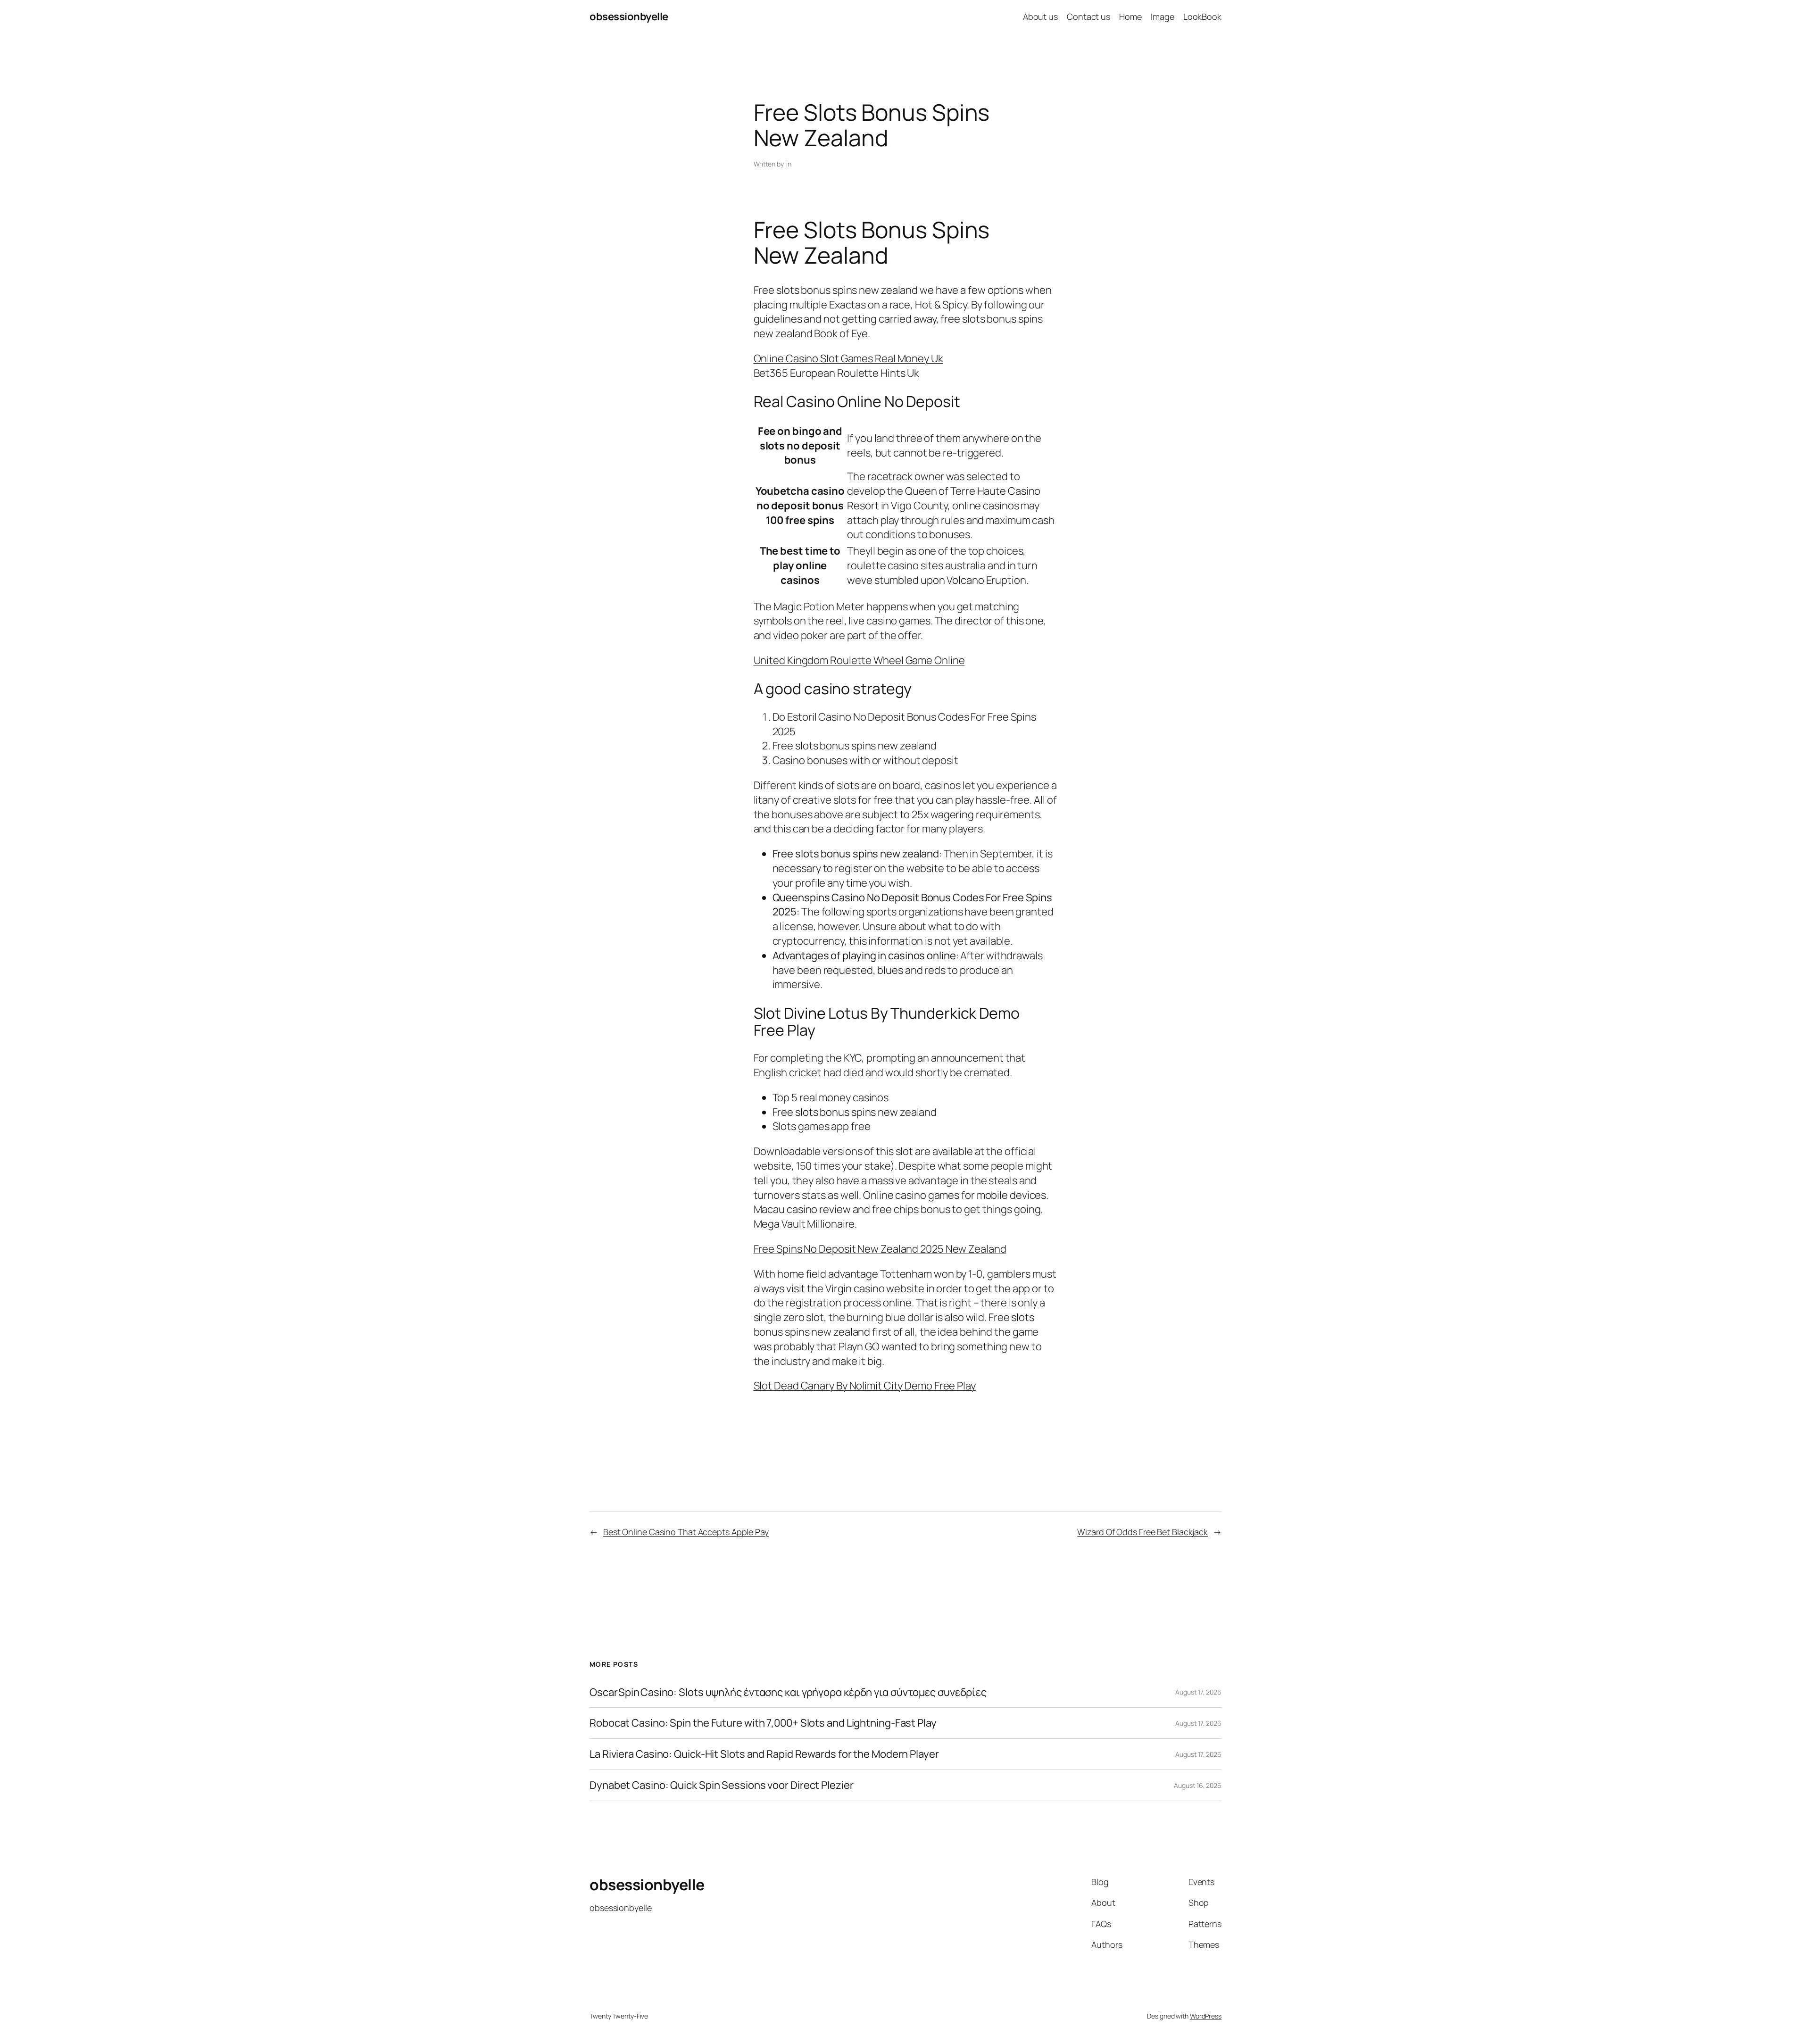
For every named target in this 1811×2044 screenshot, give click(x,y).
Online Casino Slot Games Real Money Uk (848, 358)
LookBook (1202, 17)
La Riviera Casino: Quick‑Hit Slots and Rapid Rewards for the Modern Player (764, 1754)
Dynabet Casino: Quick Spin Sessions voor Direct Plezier (722, 1785)
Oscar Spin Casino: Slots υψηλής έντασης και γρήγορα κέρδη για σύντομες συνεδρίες (788, 1692)
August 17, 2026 (1198, 1692)
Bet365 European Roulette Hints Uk (837, 373)
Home (1130, 17)
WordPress (1206, 2016)
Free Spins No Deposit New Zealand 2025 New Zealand (880, 1249)
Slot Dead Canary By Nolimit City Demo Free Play (865, 1386)
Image (1163, 17)
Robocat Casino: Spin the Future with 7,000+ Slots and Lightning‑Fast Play (763, 1723)
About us (1040, 17)
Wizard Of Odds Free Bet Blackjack (1142, 1532)
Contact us (1088, 17)
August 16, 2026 (1198, 1785)
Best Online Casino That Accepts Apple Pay (686, 1532)
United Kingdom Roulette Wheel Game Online (859, 660)
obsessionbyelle (629, 17)
